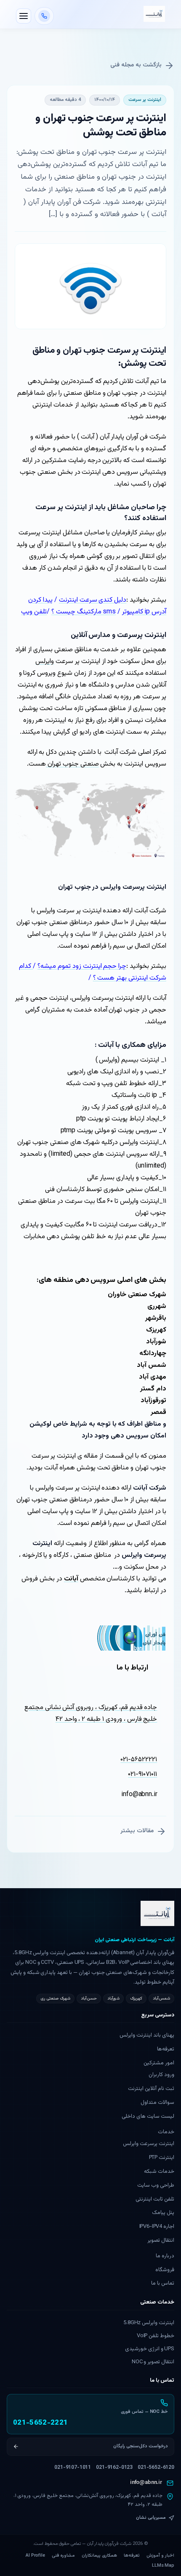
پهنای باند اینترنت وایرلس (147, 2035)
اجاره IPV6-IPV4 (157, 2227)
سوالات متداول (157, 2103)
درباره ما (165, 2256)
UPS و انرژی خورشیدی (150, 2349)
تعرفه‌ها (166, 2049)
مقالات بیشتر (137, 1831)
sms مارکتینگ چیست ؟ (84, 612)
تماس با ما (163, 2283)
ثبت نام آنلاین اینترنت (151, 2089)
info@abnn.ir (146, 2483)
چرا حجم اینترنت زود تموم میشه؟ (82, 966)
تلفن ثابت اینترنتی (155, 2199)
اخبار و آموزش (160, 2556)
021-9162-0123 (114, 2468)
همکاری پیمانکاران (99, 2556)
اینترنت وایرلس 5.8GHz (149, 2323)
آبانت (71, 1579)
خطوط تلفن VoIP (156, 2336)
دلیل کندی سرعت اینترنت (93, 600)
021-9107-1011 (73, 2468)
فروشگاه (165, 2270)
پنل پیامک (163, 2213)
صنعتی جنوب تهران (72, 764)
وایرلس (45, 662)
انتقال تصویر (161, 2240)
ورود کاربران (161, 2075)
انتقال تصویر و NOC (153, 2362)
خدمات (166, 2132)
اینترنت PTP (162, 2158)
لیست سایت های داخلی (148, 2116)
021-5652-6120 (156, 2468)
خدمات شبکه (159, 2172)
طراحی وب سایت (156, 2185)
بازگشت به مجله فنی (136, 65)
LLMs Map (163, 2566)
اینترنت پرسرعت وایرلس (149, 2144)
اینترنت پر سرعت (145, 100)
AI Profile (35, 2556)
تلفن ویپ (34, 612)
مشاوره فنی (64, 2556)
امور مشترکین (159, 2063)
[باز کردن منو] (24, 16)
